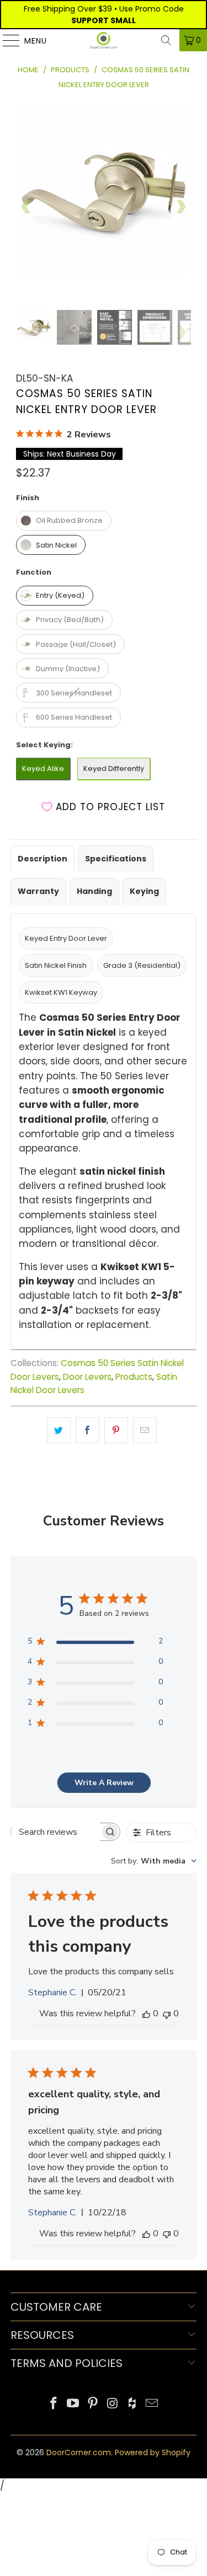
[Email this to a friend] (145, 1430)
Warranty (38, 891)
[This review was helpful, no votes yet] (146, 2013)
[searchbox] (56, 1832)
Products (134, 1377)
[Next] (181, 206)
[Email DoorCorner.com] (152, 2404)
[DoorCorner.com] (104, 40)
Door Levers (87, 1377)
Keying (144, 891)
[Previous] (26, 206)
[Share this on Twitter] (59, 1430)
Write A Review (104, 1783)
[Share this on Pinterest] (116, 1430)
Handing (94, 891)
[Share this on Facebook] (87, 1430)
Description (43, 859)
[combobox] (154, 1861)
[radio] (64, 521)
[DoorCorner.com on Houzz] (132, 2404)
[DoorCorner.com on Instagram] (113, 2404)
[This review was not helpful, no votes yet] (167, 2013)
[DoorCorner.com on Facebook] (54, 2404)
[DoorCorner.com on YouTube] (73, 2404)
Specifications (116, 859)
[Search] (166, 40)
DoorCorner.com (79, 2452)
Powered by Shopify (153, 2452)
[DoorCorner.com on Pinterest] (93, 2404)
